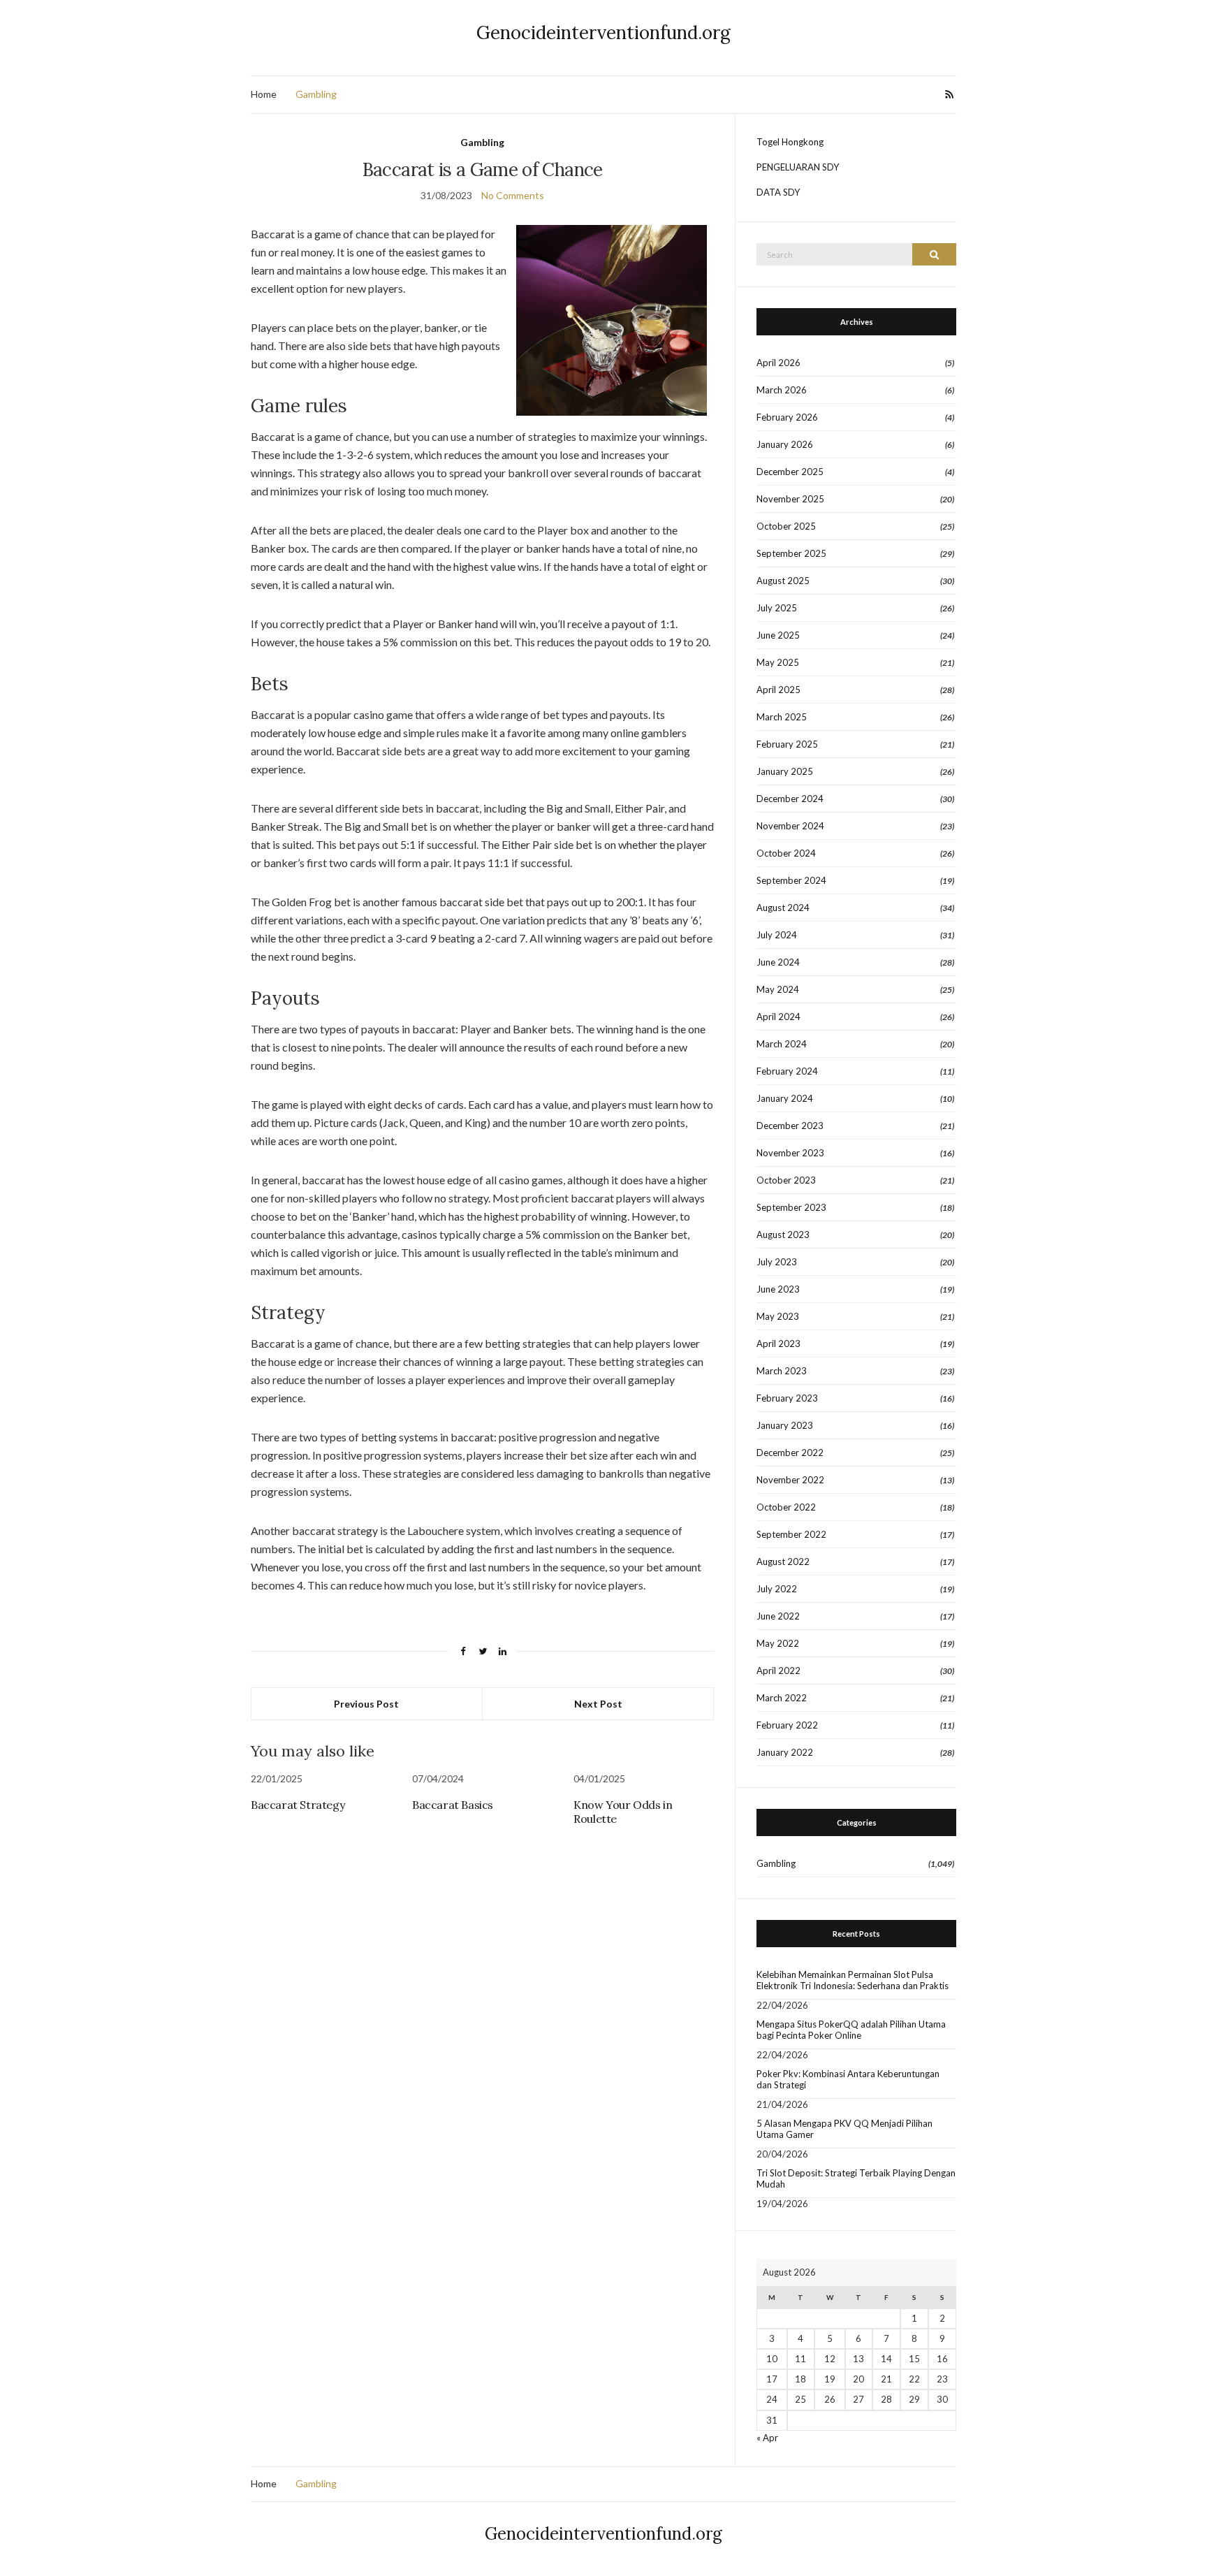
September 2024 (791, 880)
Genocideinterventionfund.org (603, 32)
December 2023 (790, 1126)
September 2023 (791, 1207)
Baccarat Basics (453, 1805)
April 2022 (778, 1671)
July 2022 (777, 1589)
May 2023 (778, 1316)
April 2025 (778, 690)
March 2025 (782, 717)
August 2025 (783, 581)
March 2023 (782, 1371)
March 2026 (782, 390)
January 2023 (785, 1425)
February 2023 (787, 1398)
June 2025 (778, 635)
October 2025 (786, 526)
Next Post (598, 1704)
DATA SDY (778, 192)
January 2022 (785, 1752)
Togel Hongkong (790, 142)
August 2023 (783, 1235)
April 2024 (778, 1017)
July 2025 (777, 608)
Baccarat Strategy (298, 1805)
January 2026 (785, 444)
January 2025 (785, 771)
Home (264, 94)
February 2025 (787, 744)
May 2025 (778, 662)
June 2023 (778, 1289)
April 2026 (778, 363)
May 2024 (778, 989)
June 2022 (778, 1616)
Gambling (316, 94)
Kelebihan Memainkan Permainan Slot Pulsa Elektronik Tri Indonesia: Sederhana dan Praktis (853, 1980)
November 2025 (790, 499)
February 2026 (787, 417)
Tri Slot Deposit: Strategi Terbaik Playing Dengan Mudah (856, 2178)
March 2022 (782, 1698)
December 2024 (790, 799)
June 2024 (778, 962)
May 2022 (778, 1643)
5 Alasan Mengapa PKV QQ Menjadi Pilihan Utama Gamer (844, 2129)
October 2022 (786, 1507)
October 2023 (786, 1180)
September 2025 (791, 553)
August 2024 (783, 908)
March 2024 (782, 1044)
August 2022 (783, 1562)
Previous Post (366, 1704)
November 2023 (790, 1153)
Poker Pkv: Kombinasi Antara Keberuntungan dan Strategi (848, 2079)
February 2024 (787, 1071)
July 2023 (777, 1262)
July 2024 (777, 935)
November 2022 (790, 1480)
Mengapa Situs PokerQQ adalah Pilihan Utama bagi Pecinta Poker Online (851, 2030)
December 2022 (790, 1453)
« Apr (767, 2438)
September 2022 (791, 1534)
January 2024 (785, 1098)
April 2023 (778, 1344)
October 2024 (786, 853)
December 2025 (790, 472)
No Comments (513, 195)
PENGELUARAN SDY (798, 167)
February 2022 (787, 1725)
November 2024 (790, 826)
